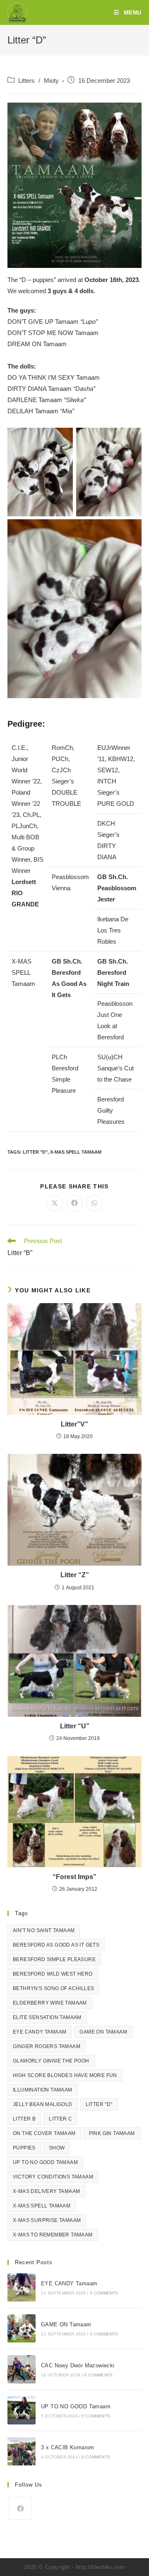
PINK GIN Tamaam (112, 2133)
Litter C (60, 2119)
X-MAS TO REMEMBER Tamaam (53, 2235)
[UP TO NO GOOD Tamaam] (22, 2410)
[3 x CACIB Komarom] (22, 2451)
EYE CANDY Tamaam (40, 2032)
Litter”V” (74, 1424)
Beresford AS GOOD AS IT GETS (56, 1945)
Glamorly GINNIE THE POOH (51, 2061)
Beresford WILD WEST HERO (53, 1974)
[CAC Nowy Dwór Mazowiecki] (22, 2369)
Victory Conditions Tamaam (53, 2177)
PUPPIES (24, 2148)
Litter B (24, 2119)
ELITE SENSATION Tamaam (47, 2017)
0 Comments (104, 2293)
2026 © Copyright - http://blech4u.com (74, 2567)
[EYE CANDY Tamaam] (22, 2287)
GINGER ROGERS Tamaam (47, 2046)
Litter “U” (75, 1726)
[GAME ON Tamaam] (22, 2328)
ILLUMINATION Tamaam (43, 2090)
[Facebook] (20, 2508)
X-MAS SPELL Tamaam (76, 1152)
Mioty (51, 81)
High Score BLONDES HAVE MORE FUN (65, 2075)
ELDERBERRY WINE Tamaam (50, 2003)
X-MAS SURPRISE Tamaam (47, 2220)
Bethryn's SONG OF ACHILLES (53, 1988)
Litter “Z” (75, 1575)
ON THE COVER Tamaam (44, 2133)
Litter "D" (35, 1152)
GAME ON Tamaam (103, 2032)
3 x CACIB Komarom (68, 2447)
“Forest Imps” (74, 1877)
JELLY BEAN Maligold (43, 2104)
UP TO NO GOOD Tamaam (45, 2162)
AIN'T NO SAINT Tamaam (44, 1930)
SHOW (57, 2148)
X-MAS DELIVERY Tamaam (46, 2191)
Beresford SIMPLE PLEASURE (54, 1959)
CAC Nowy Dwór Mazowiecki (78, 2365)
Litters (26, 81)
